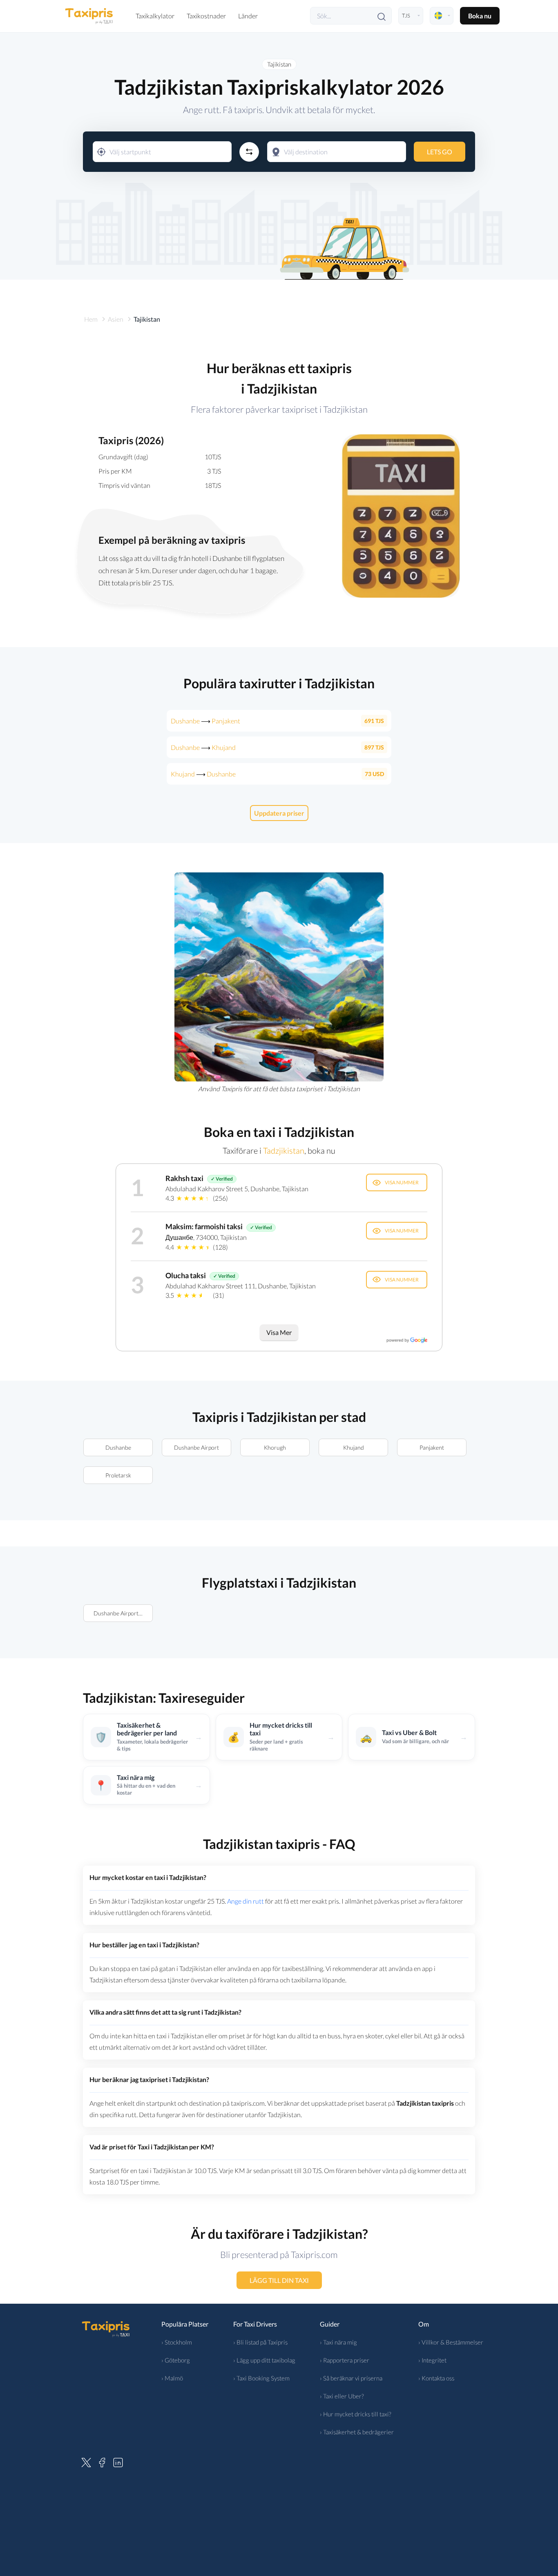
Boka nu (480, 16)
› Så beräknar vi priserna (351, 2378)
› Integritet (432, 2360)
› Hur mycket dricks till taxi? (356, 2414)
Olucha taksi (186, 1275)
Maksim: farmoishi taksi (204, 1226)
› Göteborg (176, 2360)
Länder (248, 16)
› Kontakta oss (436, 2378)
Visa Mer (279, 1332)
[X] (86, 2461)
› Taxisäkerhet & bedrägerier (357, 2432)
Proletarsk (118, 1475)
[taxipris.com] (89, 16)
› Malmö (172, 2378)
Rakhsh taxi (184, 1178)
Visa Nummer (402, 1182)
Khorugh (275, 1447)
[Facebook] (102, 2461)
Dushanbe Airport (196, 1447)
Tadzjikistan (284, 1150)
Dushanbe (118, 1447)
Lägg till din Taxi (279, 2280)
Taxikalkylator (155, 16)
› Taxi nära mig (338, 2342)
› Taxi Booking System (261, 2378)
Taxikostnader (206, 16)
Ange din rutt (246, 1901)
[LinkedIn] (118, 2461)
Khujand (354, 1447)
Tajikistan (279, 64)
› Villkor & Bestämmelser (451, 2342)
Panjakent (432, 1447)
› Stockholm (177, 2342)
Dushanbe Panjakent (205, 721)
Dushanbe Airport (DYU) (123, 1613)
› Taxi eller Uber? (342, 2396)
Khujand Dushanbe (203, 774)
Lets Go (440, 152)
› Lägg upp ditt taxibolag (264, 2360)
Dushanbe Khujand (203, 747)
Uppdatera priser (279, 813)
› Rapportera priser (345, 2360)
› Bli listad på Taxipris (260, 2342)
